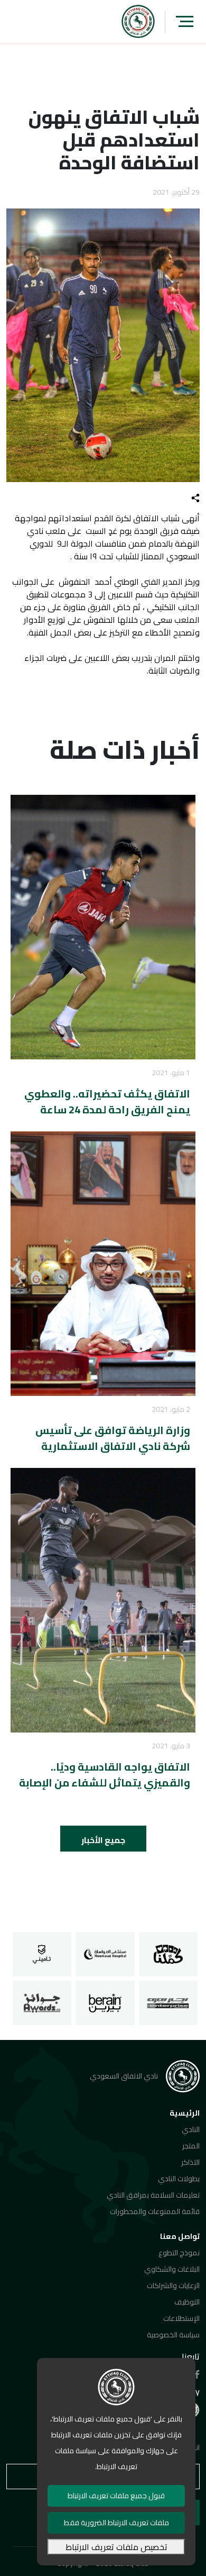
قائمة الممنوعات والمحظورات (155, 2211)
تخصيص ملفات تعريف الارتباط (116, 2547)
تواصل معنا (180, 2236)
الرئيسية (185, 2113)
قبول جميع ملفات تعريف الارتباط (116, 2496)
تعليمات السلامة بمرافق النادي (153, 2195)
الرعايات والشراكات (173, 2285)
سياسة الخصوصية (173, 2335)
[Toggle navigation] (185, 21)
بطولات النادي (179, 2179)
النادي (191, 2129)
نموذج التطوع (179, 2253)
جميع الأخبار (103, 1840)
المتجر (191, 2146)
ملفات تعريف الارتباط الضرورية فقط (116, 2523)
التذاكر (190, 2162)
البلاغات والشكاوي (172, 2269)
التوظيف (187, 2302)
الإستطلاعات (181, 2318)
